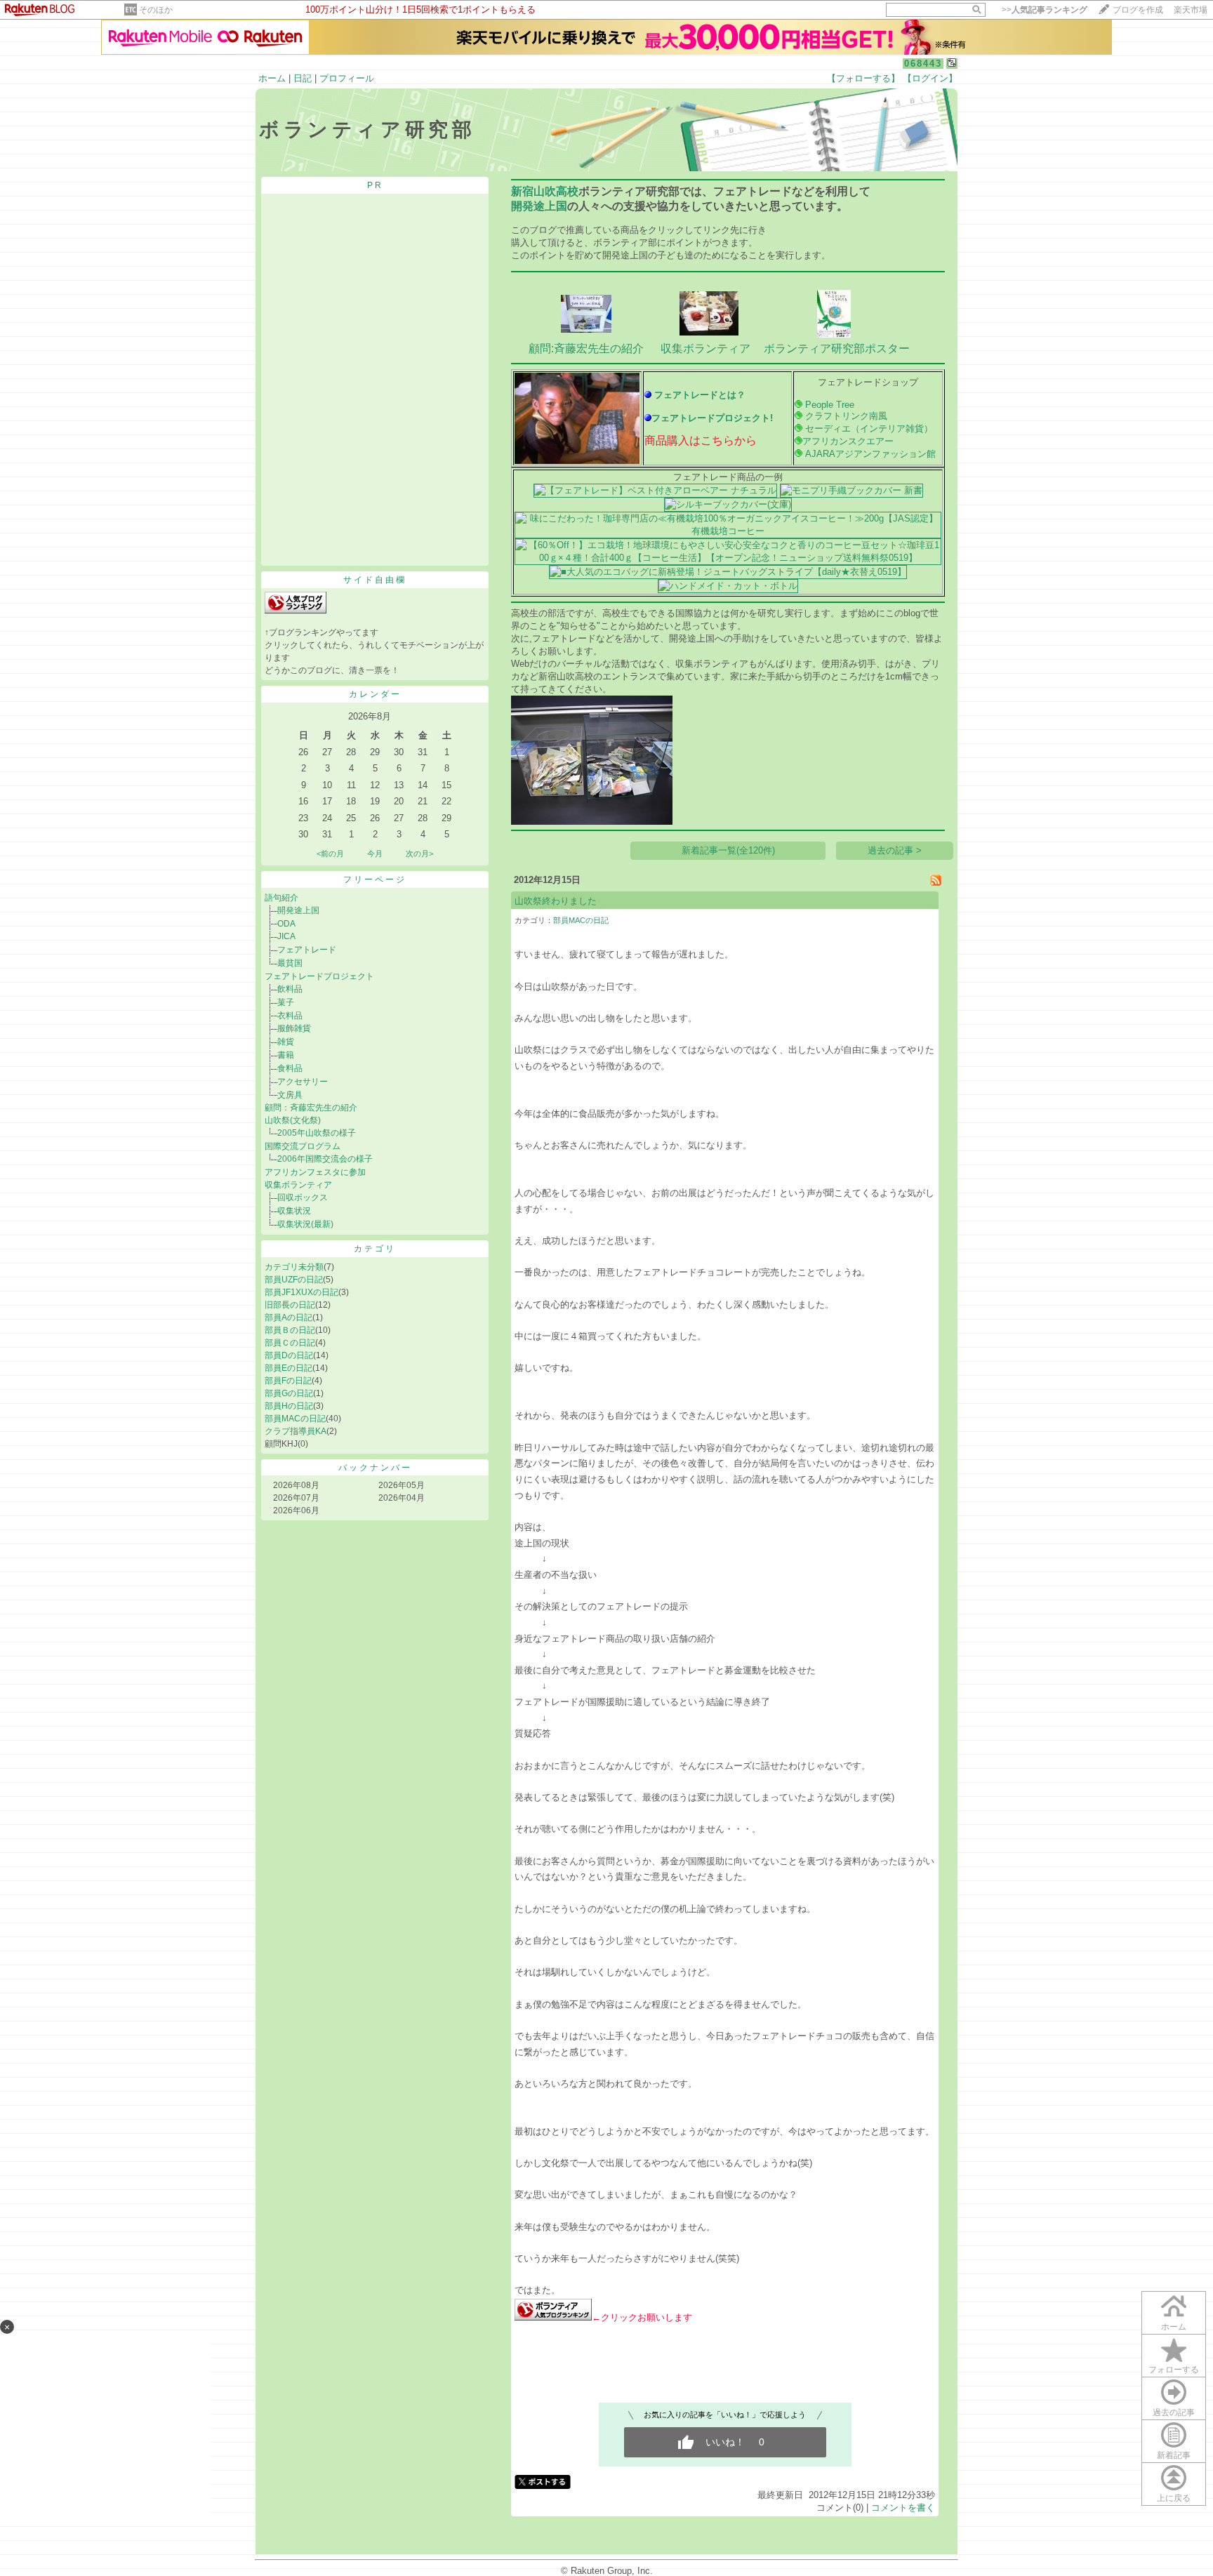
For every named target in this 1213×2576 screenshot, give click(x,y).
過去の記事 (1174, 2412)
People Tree (830, 405)
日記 (303, 78)
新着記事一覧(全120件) (728, 850)
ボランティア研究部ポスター (837, 348)
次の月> (419, 854)
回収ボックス (303, 1197)
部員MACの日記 (295, 1419)
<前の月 (330, 854)
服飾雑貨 (294, 1028)
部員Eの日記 (289, 1368)
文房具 (290, 1095)
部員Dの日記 (289, 1355)
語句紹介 (281, 898)
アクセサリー (303, 1082)
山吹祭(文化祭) (293, 1120)
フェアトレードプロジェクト (319, 976)
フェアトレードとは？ (700, 395)
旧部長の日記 (290, 1305)
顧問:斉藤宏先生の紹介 (586, 348)
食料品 (290, 1068)
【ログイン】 (930, 78)
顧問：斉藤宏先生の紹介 (311, 1108)
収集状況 (294, 1211)
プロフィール (347, 78)
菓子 (286, 1002)
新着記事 (1174, 2455)
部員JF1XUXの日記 (301, 1292)
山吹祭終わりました (556, 901)
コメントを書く (903, 2508)
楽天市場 (1191, 10)
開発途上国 (298, 910)
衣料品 (290, 1016)
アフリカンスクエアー (848, 441)
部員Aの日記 (289, 1317)
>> (1045, 10)
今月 (375, 854)
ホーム (272, 78)
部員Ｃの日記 (290, 1343)
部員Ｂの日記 (290, 1330)
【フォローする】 (863, 78)
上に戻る (1174, 2498)
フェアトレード (307, 950)
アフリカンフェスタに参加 (315, 1172)
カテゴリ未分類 (294, 1267)
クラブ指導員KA (296, 1431)
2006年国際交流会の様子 (325, 1159)
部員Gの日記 (289, 1393)
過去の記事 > (895, 850)
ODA (286, 924)
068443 (923, 64)
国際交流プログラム (303, 1146)
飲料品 (290, 989)
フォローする (1174, 2370)
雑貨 (286, 1042)
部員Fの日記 (288, 1381)
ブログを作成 (1138, 10)
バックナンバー (375, 1468)
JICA (286, 936)
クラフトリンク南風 (846, 416)
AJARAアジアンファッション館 (869, 454)
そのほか (156, 10)
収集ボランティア (298, 1185)
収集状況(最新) (305, 1224)
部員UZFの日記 (294, 1280)
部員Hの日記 (289, 1406)
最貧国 (290, 963)
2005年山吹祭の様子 (317, 1133)
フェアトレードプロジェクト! (712, 418)
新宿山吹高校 (545, 191)
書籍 (286, 1055)
